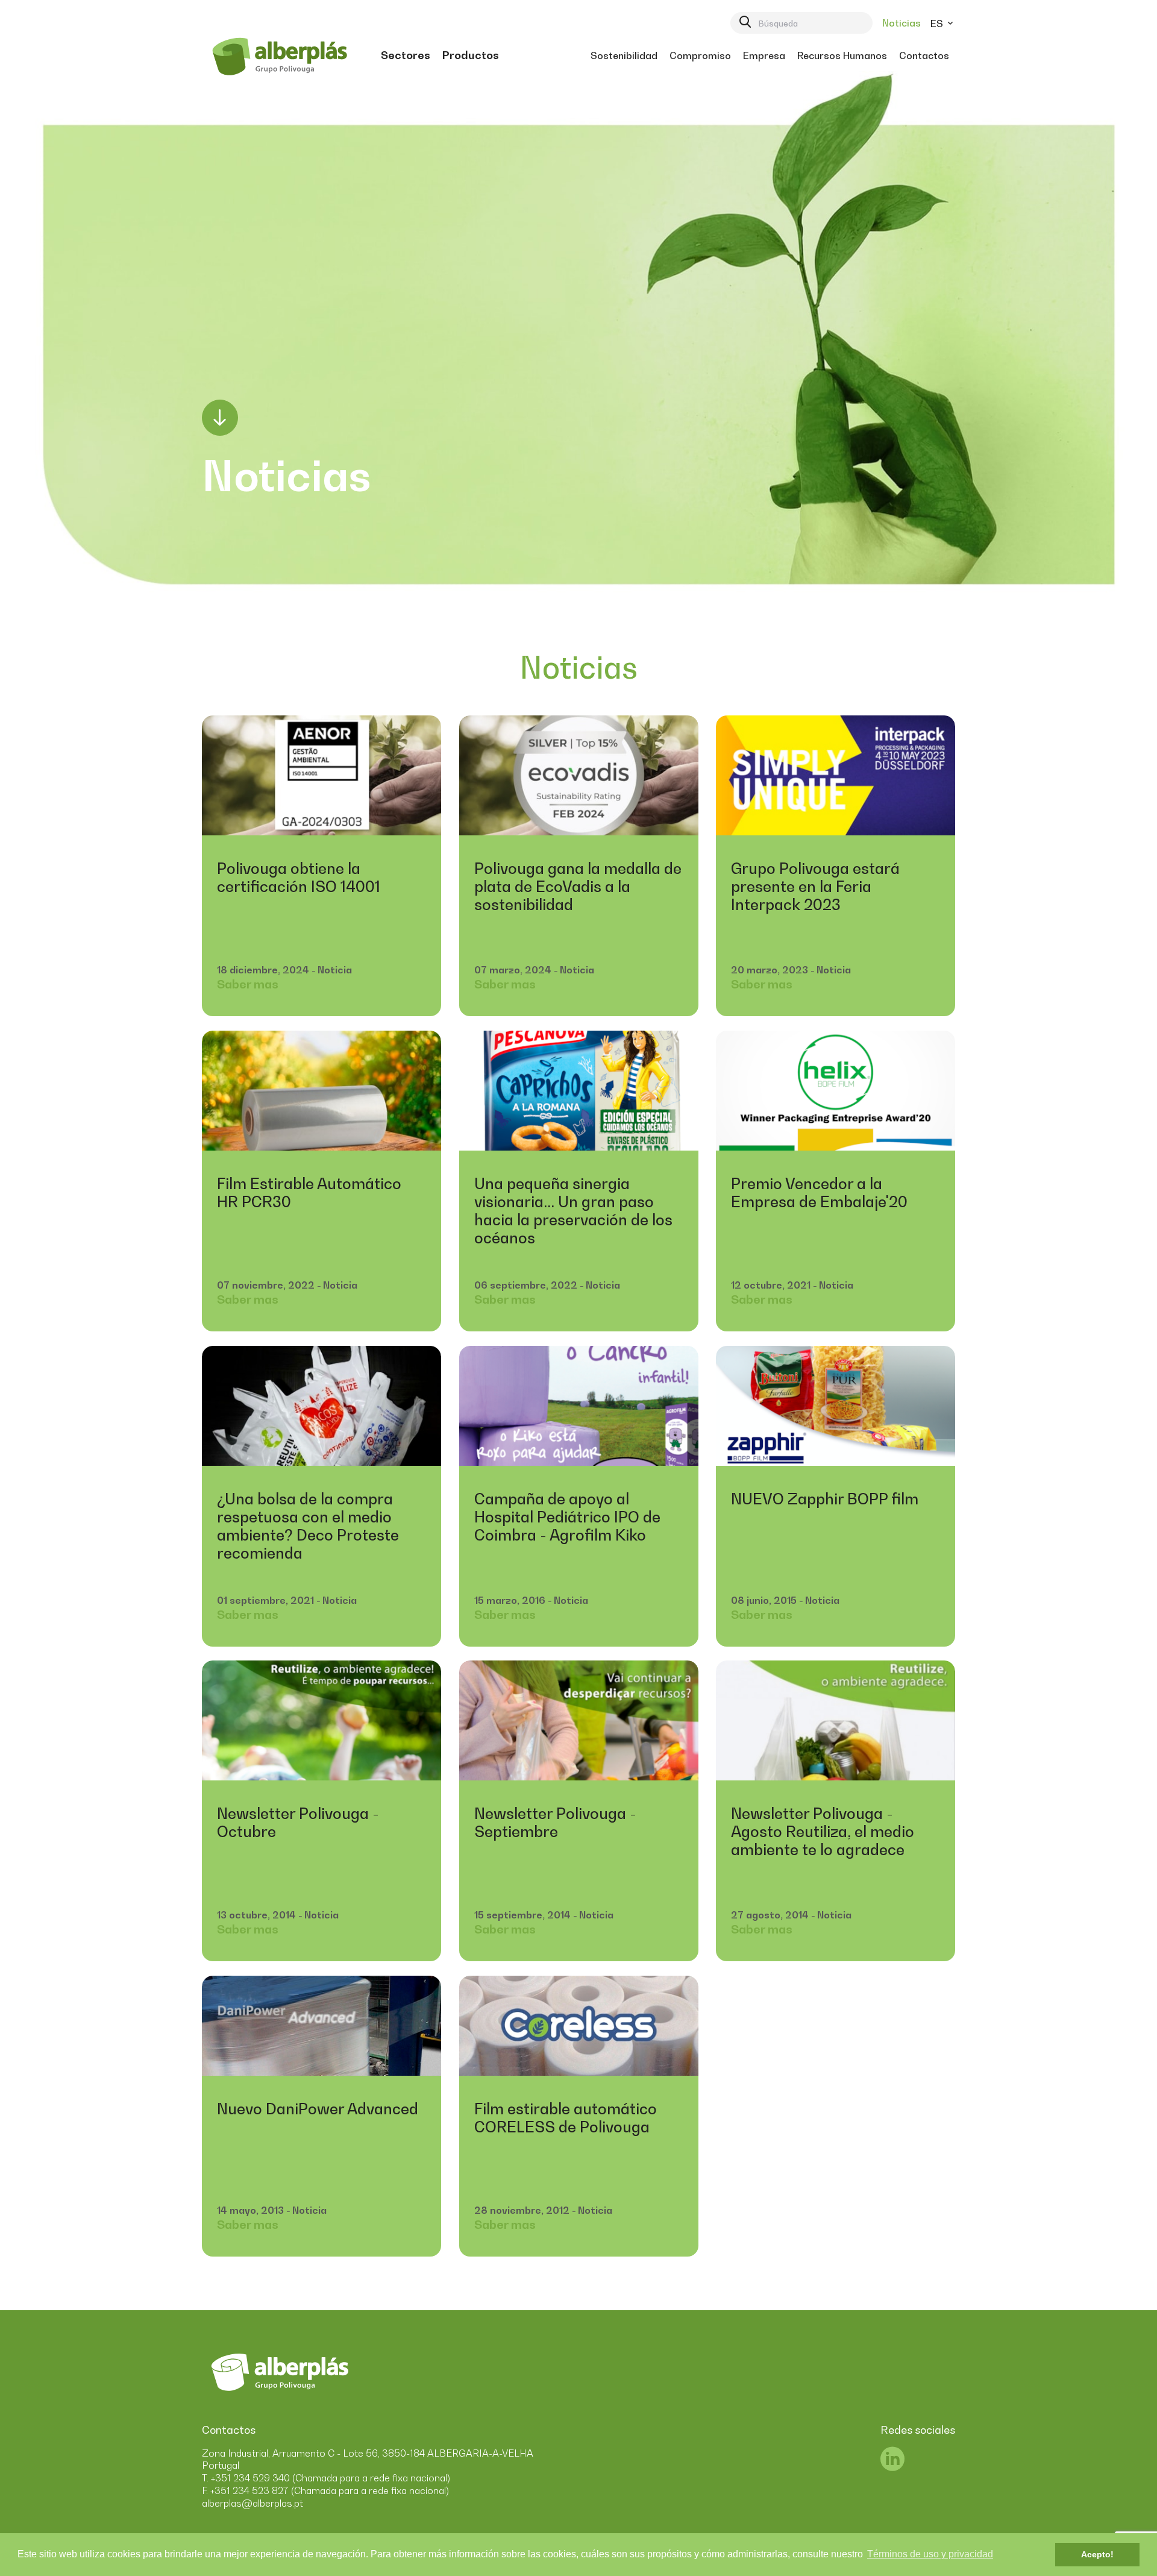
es (938, 24)
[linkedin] (892, 2466)
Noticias (901, 23)
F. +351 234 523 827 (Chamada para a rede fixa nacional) (325, 2490)
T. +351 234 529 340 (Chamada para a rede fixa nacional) (326, 2478)
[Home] (279, 55)
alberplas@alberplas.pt (252, 2503)
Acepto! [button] (1097, 2554)
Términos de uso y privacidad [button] (930, 2554)
